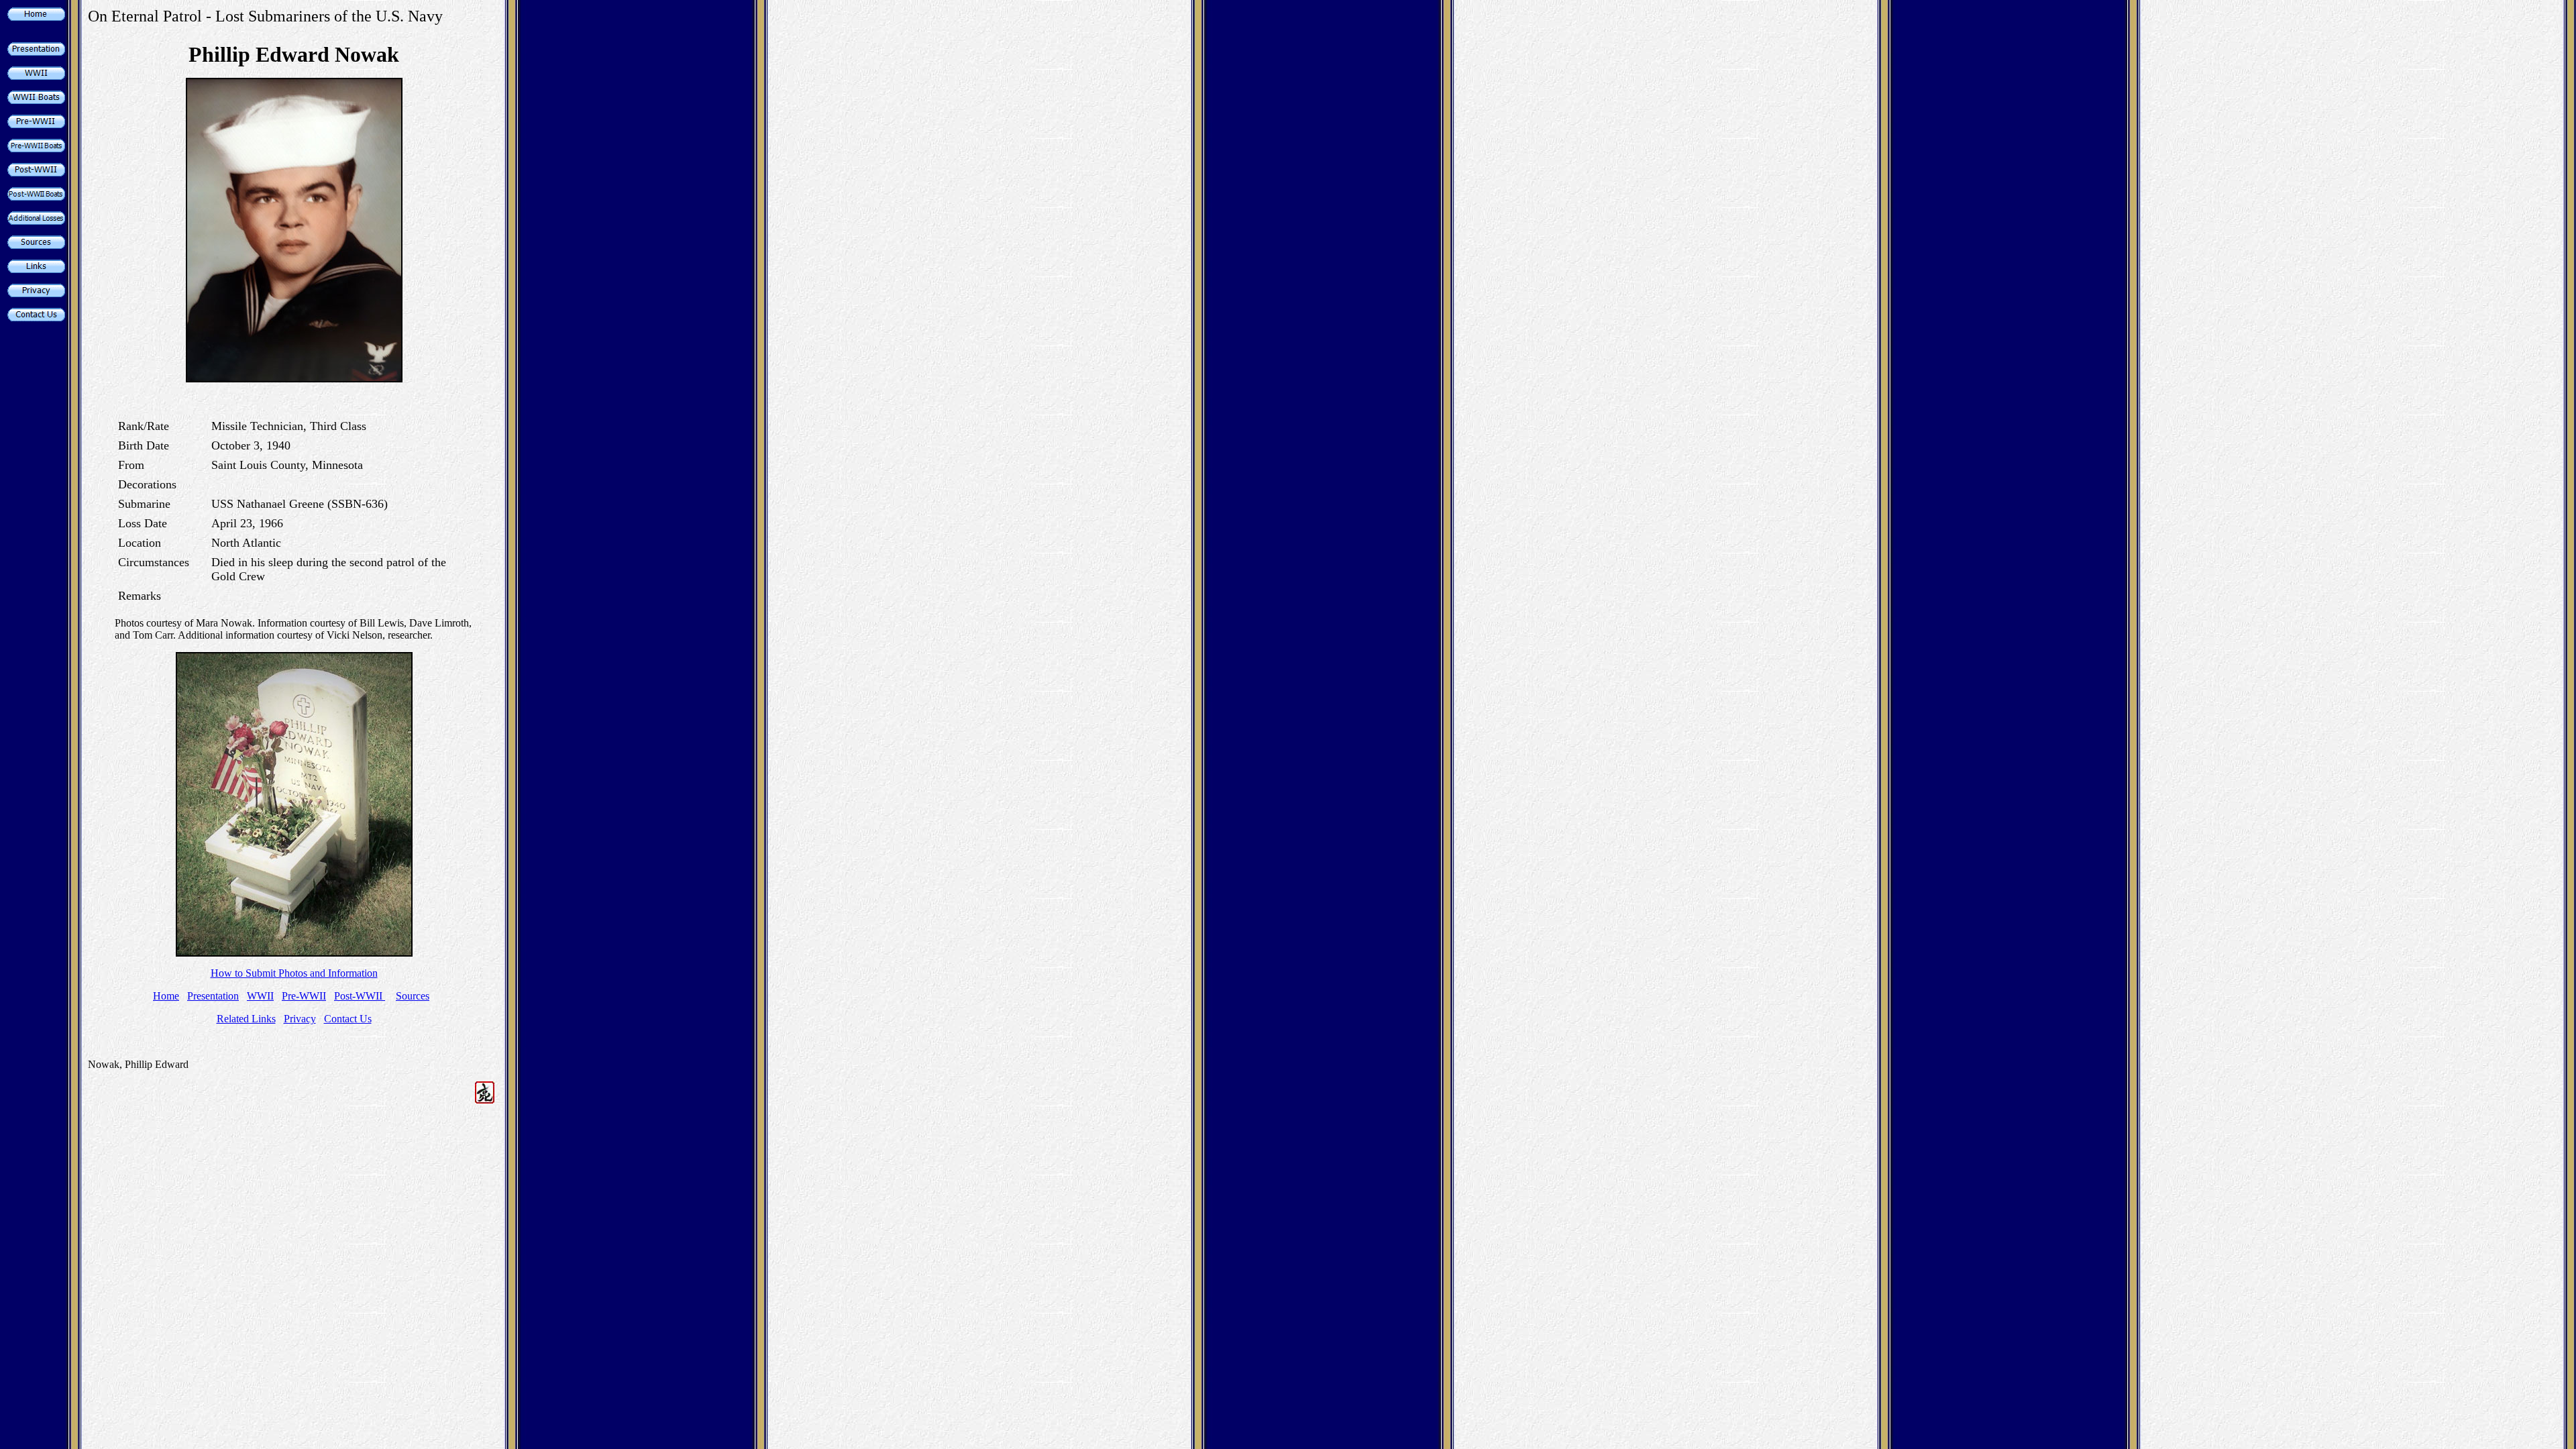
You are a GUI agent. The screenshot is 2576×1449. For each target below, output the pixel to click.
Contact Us (348, 1019)
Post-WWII (360, 996)
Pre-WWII (304, 996)
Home (166, 996)
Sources (413, 996)
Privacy (300, 1019)
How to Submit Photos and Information (294, 973)
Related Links (246, 1019)
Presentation (213, 996)
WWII (260, 996)
